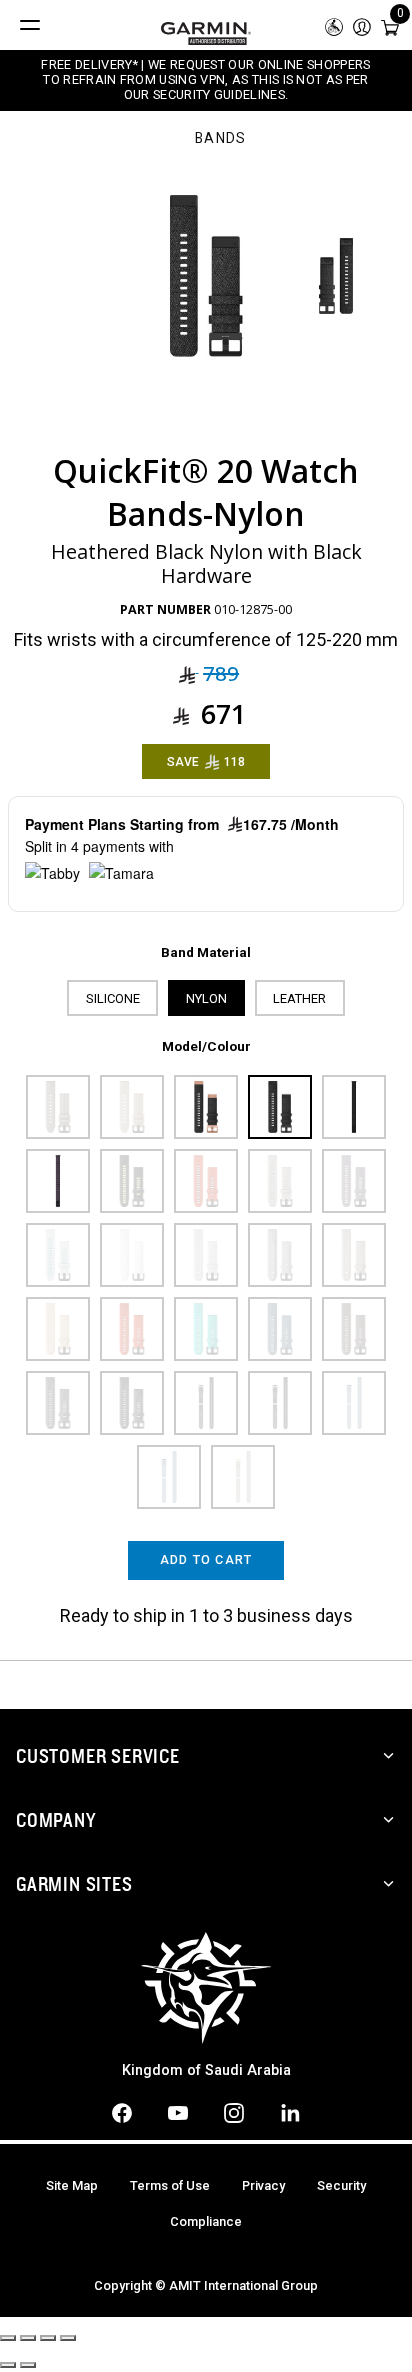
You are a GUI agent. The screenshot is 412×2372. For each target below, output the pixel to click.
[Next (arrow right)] (28, 2365)
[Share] (28, 2338)
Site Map (72, 2185)
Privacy (263, 2185)
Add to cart (206, 1559)
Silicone (113, 998)
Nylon (206, 998)
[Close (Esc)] (8, 2338)
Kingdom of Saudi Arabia (206, 2070)
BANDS (221, 139)
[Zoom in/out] (68, 2338)
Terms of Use (170, 2185)
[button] (362, 25)
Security (341, 2185)
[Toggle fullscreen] (48, 2338)
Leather (299, 998)
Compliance (206, 2221)
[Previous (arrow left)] (8, 2365)
